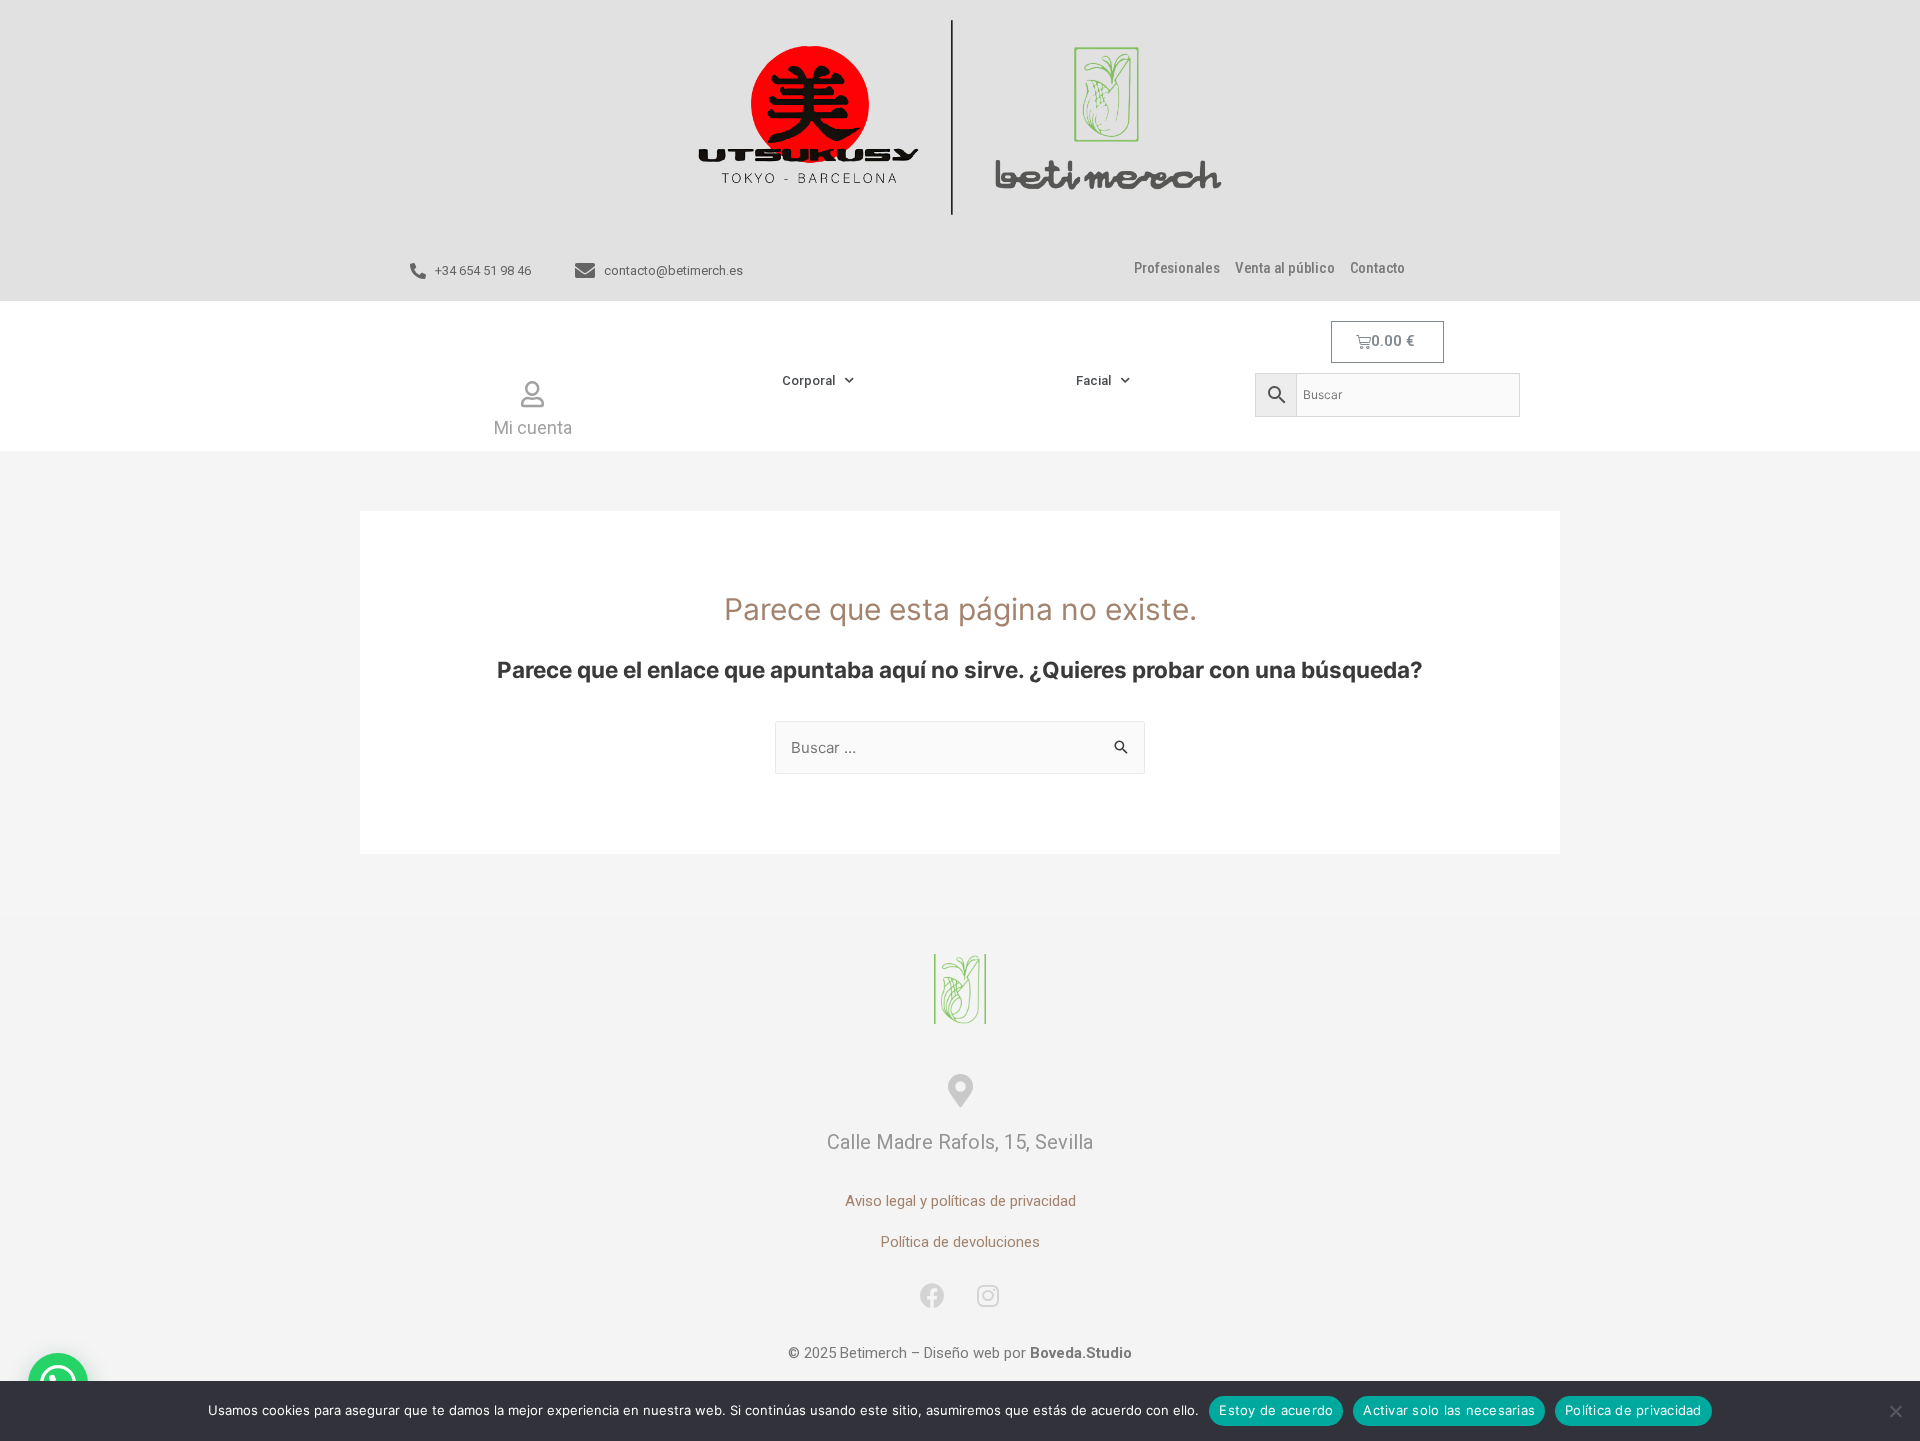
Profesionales (1176, 268)
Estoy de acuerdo (1276, 1410)
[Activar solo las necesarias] (1895, 1411)
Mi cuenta (533, 427)
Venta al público (1285, 268)
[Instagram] (988, 1295)
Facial (1093, 380)
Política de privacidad (1633, 1410)
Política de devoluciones (960, 1242)
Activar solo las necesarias (1449, 1410)
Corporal (808, 380)
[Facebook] (933, 1295)
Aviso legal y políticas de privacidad (960, 1201)
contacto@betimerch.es (673, 270)
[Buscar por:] (960, 747)
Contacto (1377, 268)
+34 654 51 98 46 (483, 270)
